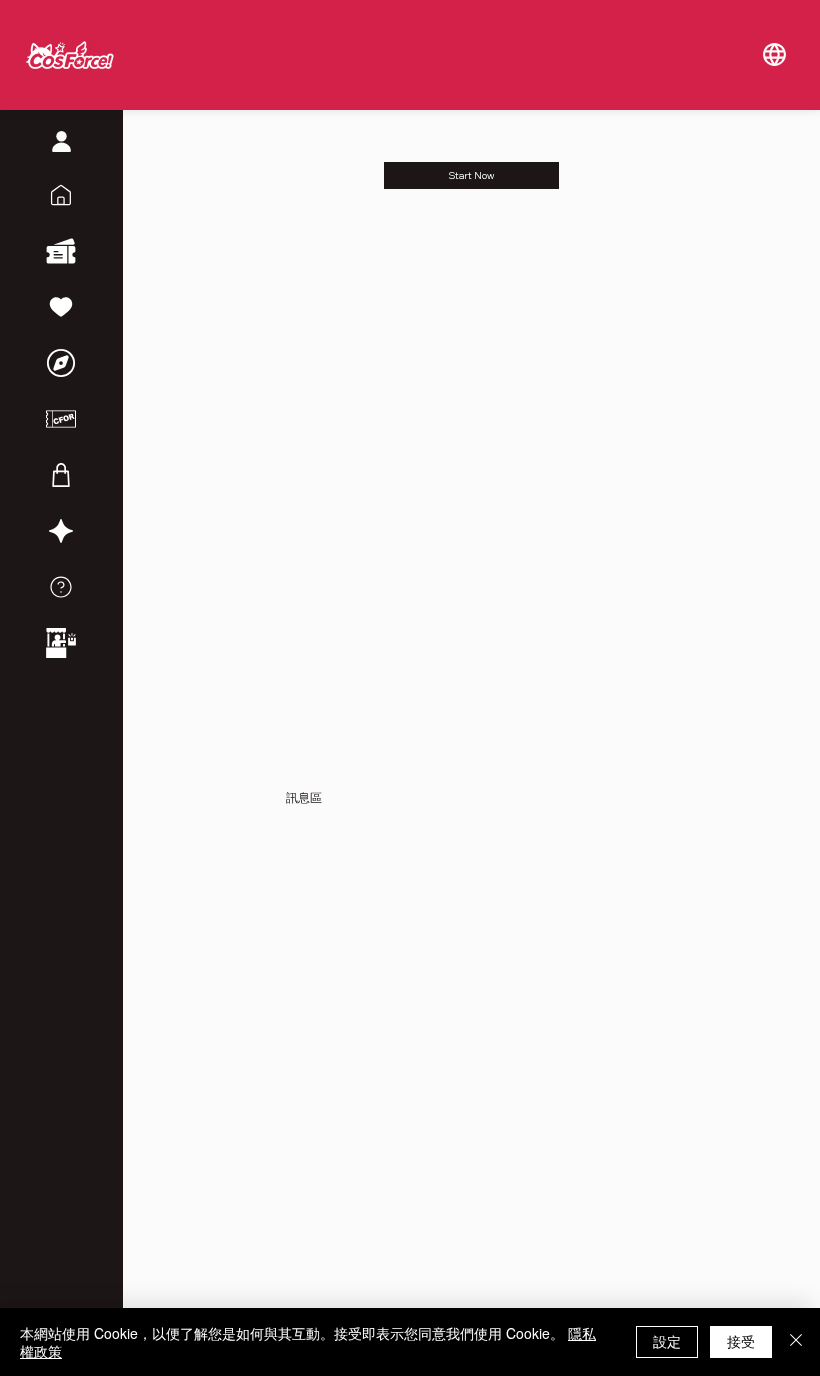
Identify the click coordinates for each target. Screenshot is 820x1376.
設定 (667, 1341)
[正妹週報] (61, 307)
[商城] (61, 475)
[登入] (61, 141)
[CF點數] (61, 531)
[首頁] (61, 195)
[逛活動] (61, 251)
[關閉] (796, 1342)
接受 (741, 1341)
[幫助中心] (61, 587)
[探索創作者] (61, 363)
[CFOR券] (61, 419)
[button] (774, 55)
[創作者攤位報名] (61, 643)
